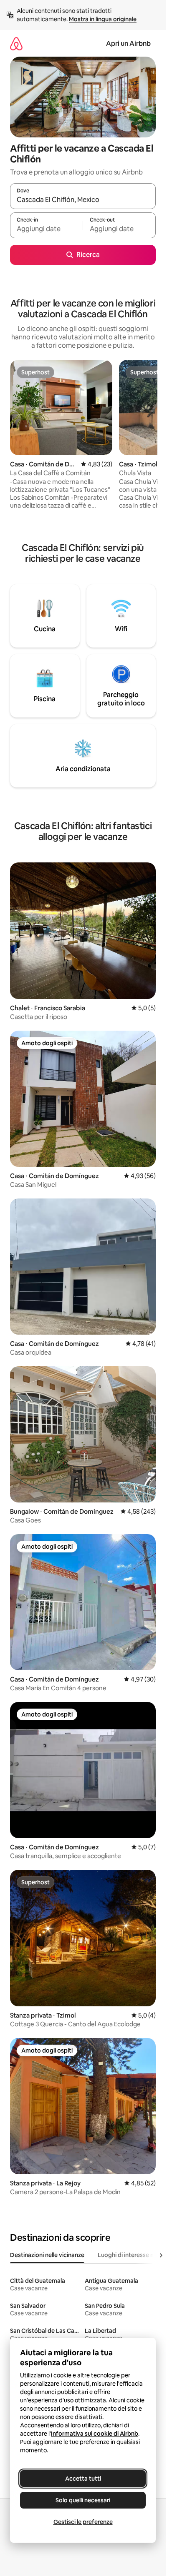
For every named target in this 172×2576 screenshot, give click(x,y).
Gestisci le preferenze (83, 2522)
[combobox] (83, 200)
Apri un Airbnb (128, 44)
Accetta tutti (83, 2479)
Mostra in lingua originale (103, 19)
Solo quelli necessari (83, 2500)
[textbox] (46, 229)
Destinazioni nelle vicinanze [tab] (47, 2255)
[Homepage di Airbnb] (16, 44)
